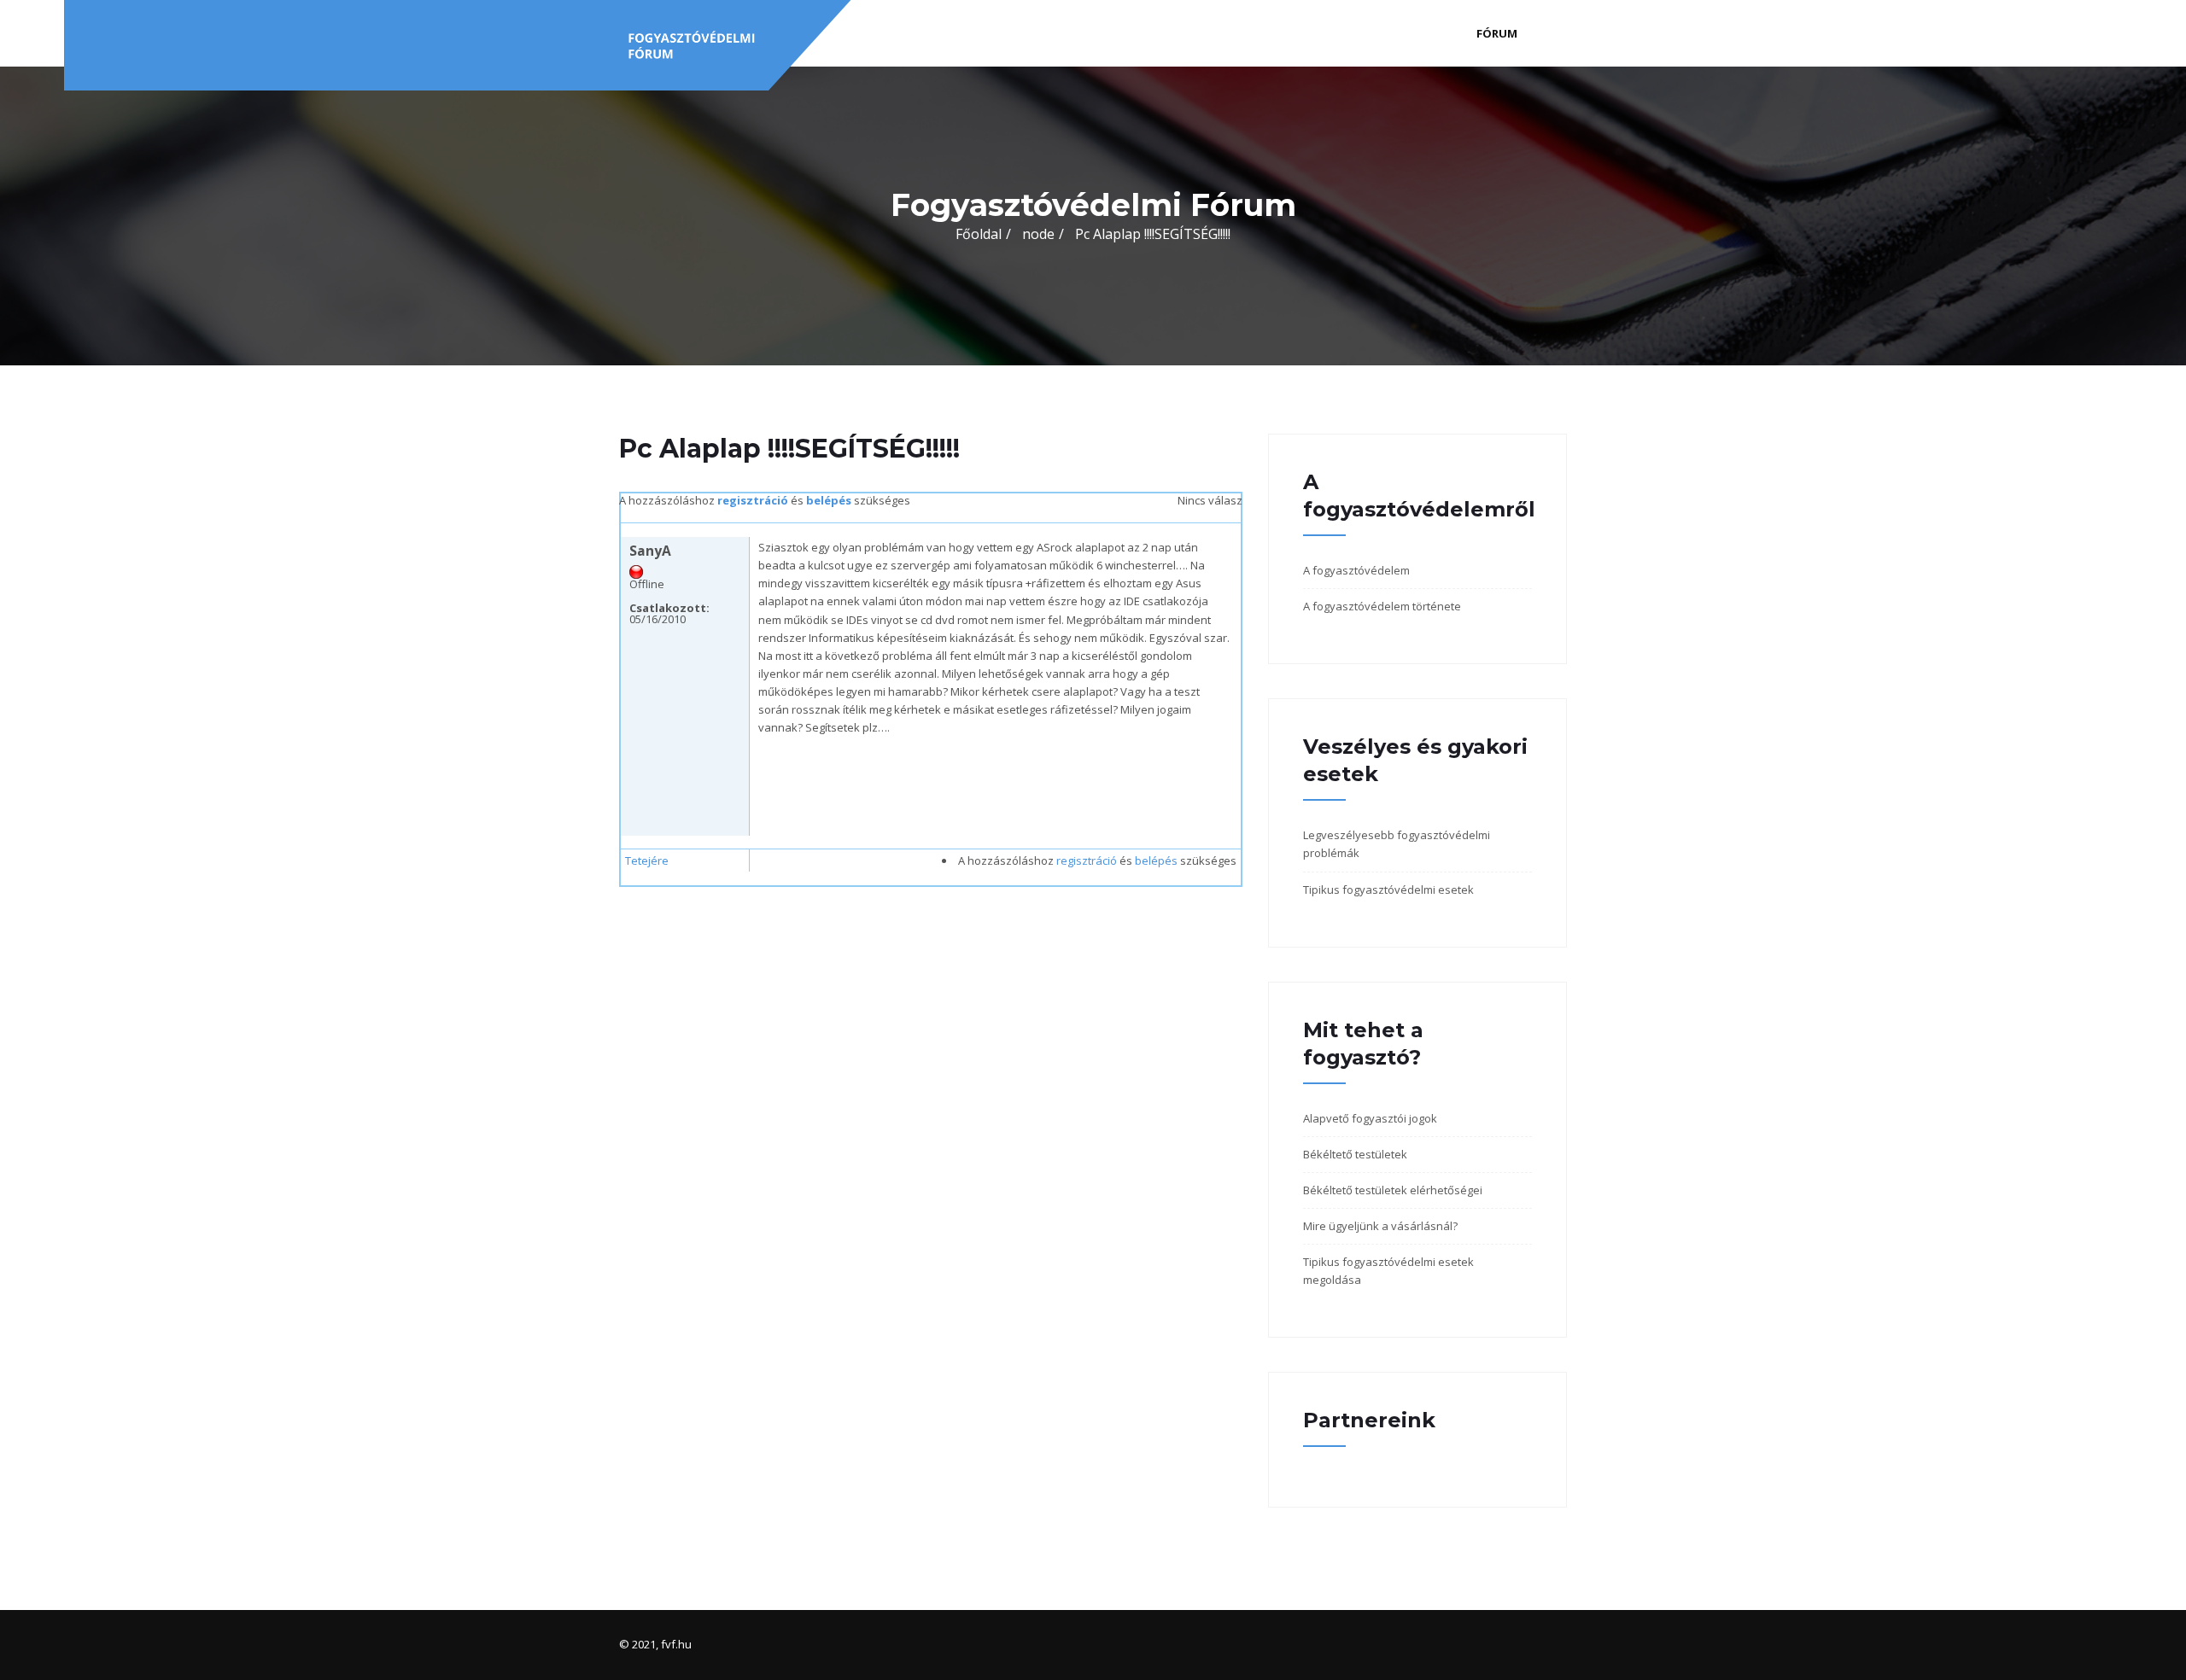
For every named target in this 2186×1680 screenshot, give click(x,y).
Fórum (1497, 33)
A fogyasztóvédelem (1356, 570)
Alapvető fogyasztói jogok (1370, 1118)
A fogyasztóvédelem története (1382, 606)
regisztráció (753, 500)
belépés (829, 500)
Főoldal (979, 234)
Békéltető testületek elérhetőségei (1393, 1190)
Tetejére (647, 860)
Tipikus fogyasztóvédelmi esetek (1388, 890)
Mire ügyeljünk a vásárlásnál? (1380, 1226)
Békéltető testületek (1355, 1154)
